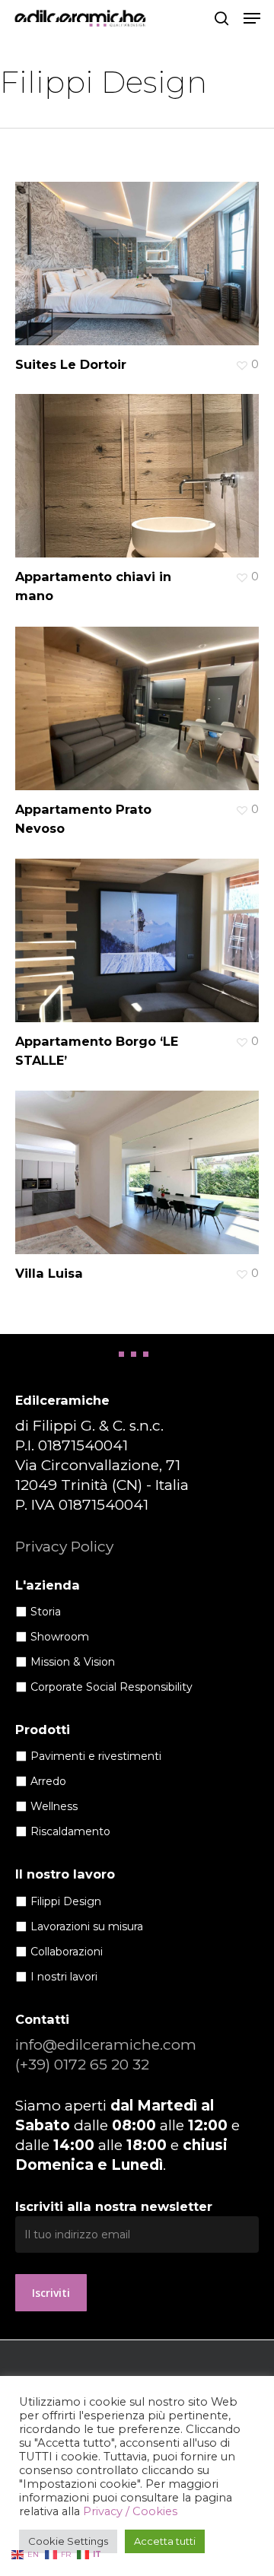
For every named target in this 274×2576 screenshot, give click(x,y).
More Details (141, 252)
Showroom (60, 1637)
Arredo (48, 1781)
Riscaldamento (70, 1831)
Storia (46, 1612)
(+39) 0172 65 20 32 (82, 2065)
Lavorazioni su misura (87, 1926)
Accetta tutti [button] (165, 2541)
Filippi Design (66, 1901)
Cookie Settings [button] (68, 2541)
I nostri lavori (64, 1977)
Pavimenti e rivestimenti (96, 1756)
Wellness (54, 1806)
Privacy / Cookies (130, 2511)
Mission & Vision (73, 1662)
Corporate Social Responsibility (112, 1687)
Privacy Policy (64, 1547)
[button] (252, 18)
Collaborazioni (67, 1952)
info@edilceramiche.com (106, 2045)
